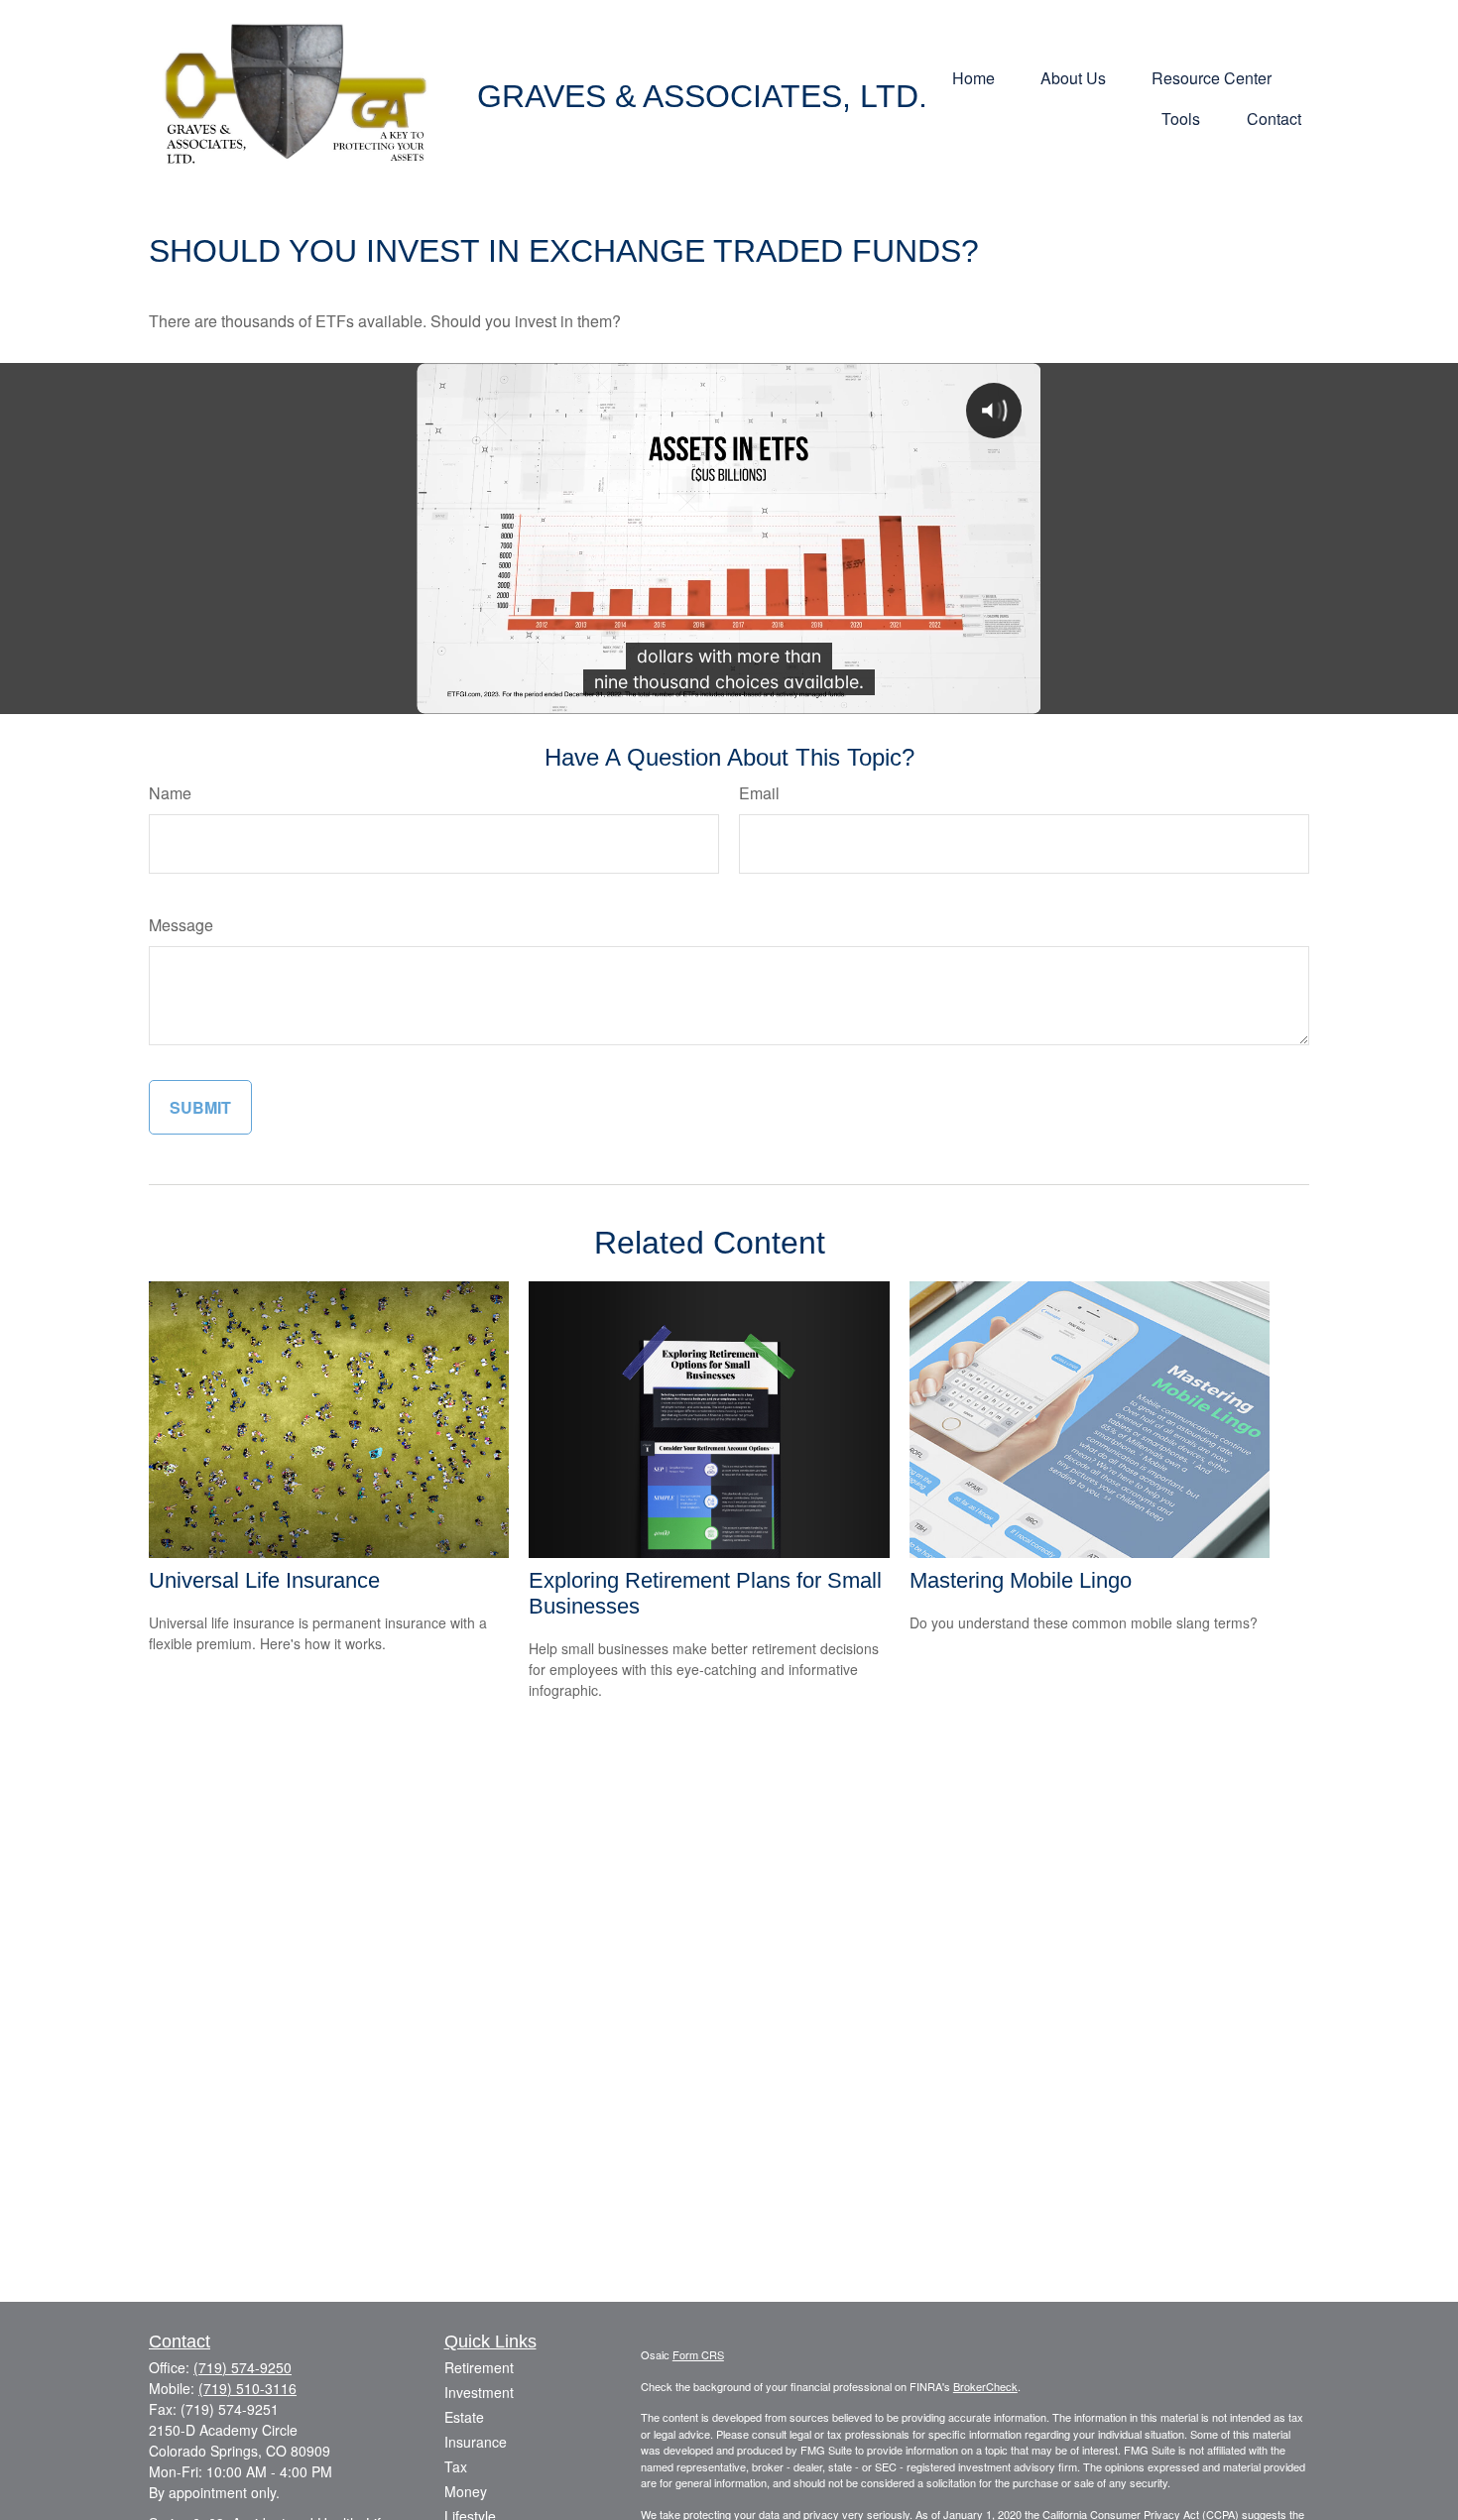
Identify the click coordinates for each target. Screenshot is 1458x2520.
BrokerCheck (985, 2386)
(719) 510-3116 (247, 2388)
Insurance (476, 2442)
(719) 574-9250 (243, 2367)
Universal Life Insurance (264, 1580)
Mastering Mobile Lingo (1021, 1580)
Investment (479, 2392)
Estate (464, 2417)
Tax (456, 2466)
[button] (973, 76)
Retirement (479, 2367)
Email (759, 793)
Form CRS (698, 2354)
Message (181, 925)
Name (170, 793)
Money (466, 2491)
